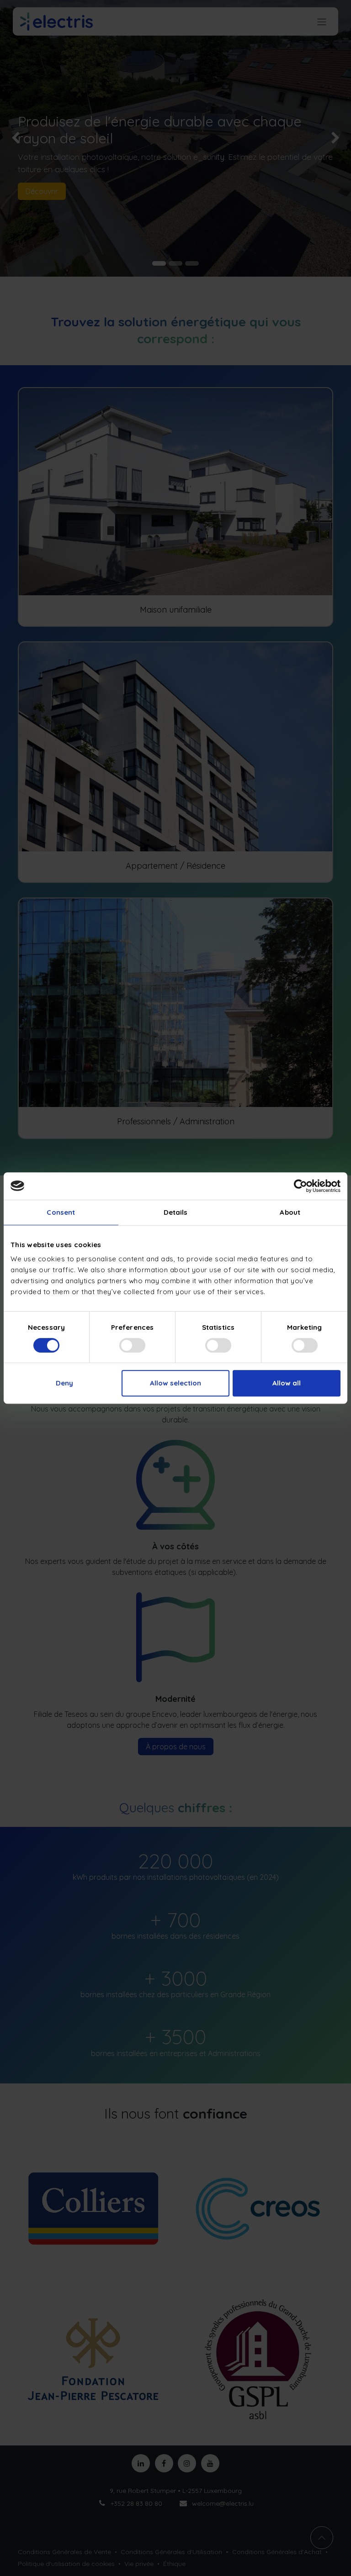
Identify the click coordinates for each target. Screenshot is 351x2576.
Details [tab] (176, 1212)
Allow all (287, 1383)
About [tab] (290, 1212)
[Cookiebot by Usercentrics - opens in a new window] (300, 1186)
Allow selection (175, 1383)
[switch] (132, 1345)
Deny (64, 1383)
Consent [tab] (61, 1212)
